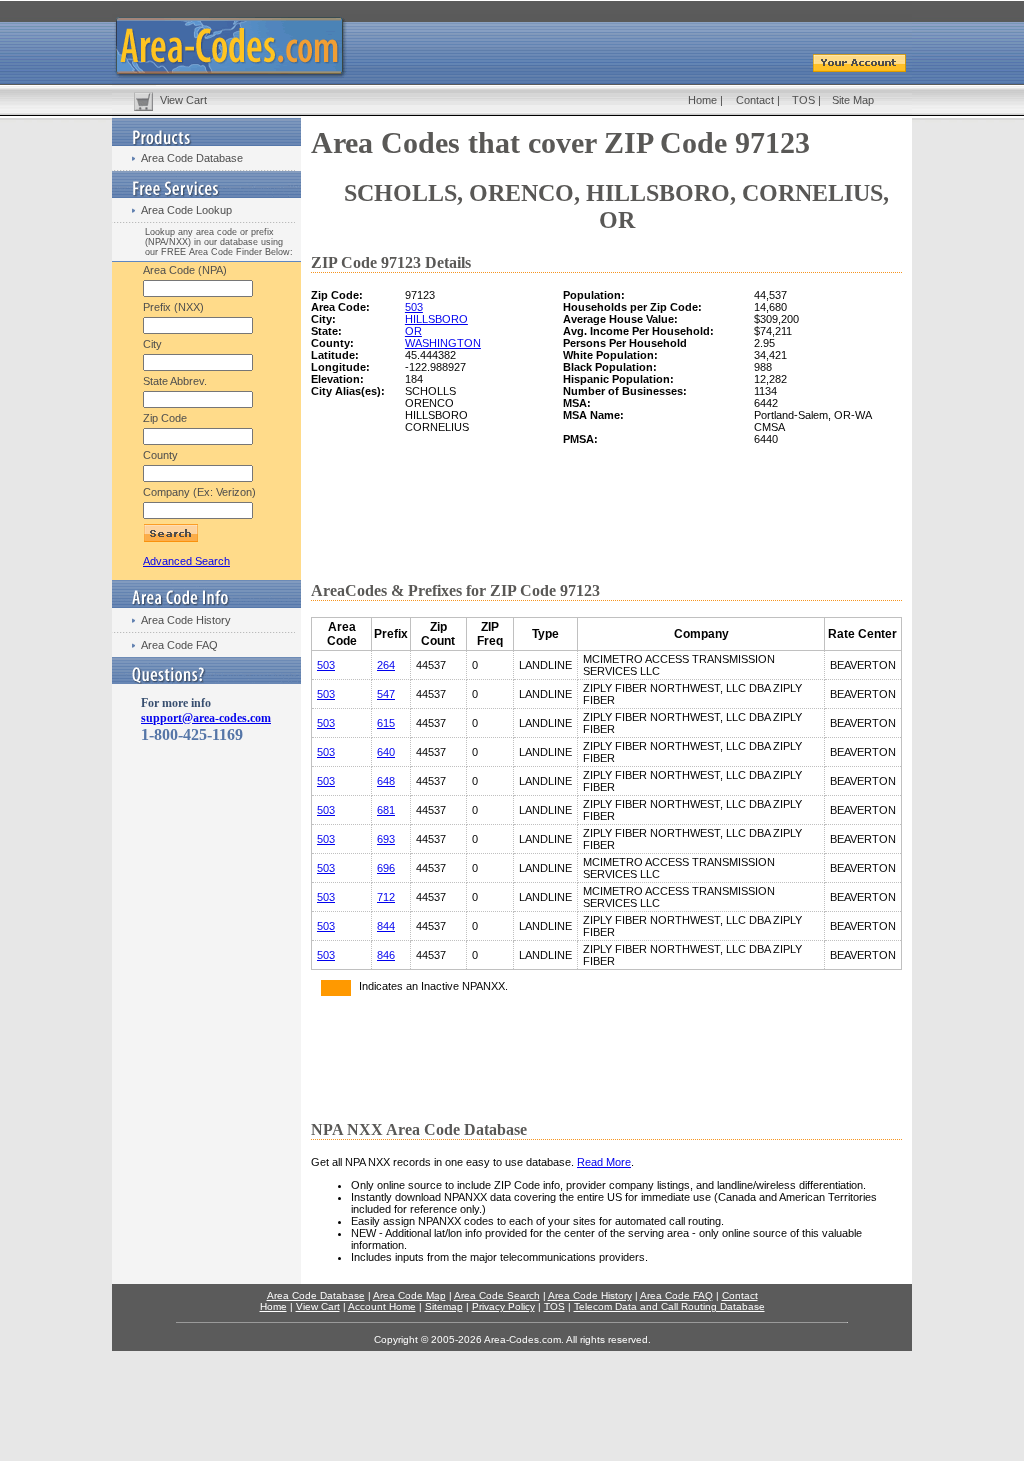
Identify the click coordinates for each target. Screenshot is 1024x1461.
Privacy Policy (503, 1306)
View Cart (183, 100)
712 (386, 897)
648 (386, 781)
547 (386, 694)
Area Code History (186, 620)
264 (386, 665)
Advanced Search (186, 561)
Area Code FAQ (179, 645)
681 (386, 810)
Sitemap (444, 1306)
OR (413, 331)
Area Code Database (192, 158)
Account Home (382, 1306)
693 (386, 839)
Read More (604, 1162)
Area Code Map (409, 1295)
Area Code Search (497, 1295)
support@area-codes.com (206, 718)
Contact (755, 100)
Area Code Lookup (186, 210)
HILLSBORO (436, 319)
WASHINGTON (443, 343)
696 (386, 868)
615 (386, 723)
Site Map (853, 100)
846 (386, 955)
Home (702, 100)
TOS (803, 100)
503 (414, 307)
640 (386, 752)
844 (386, 926)
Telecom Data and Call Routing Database (669, 1306)
